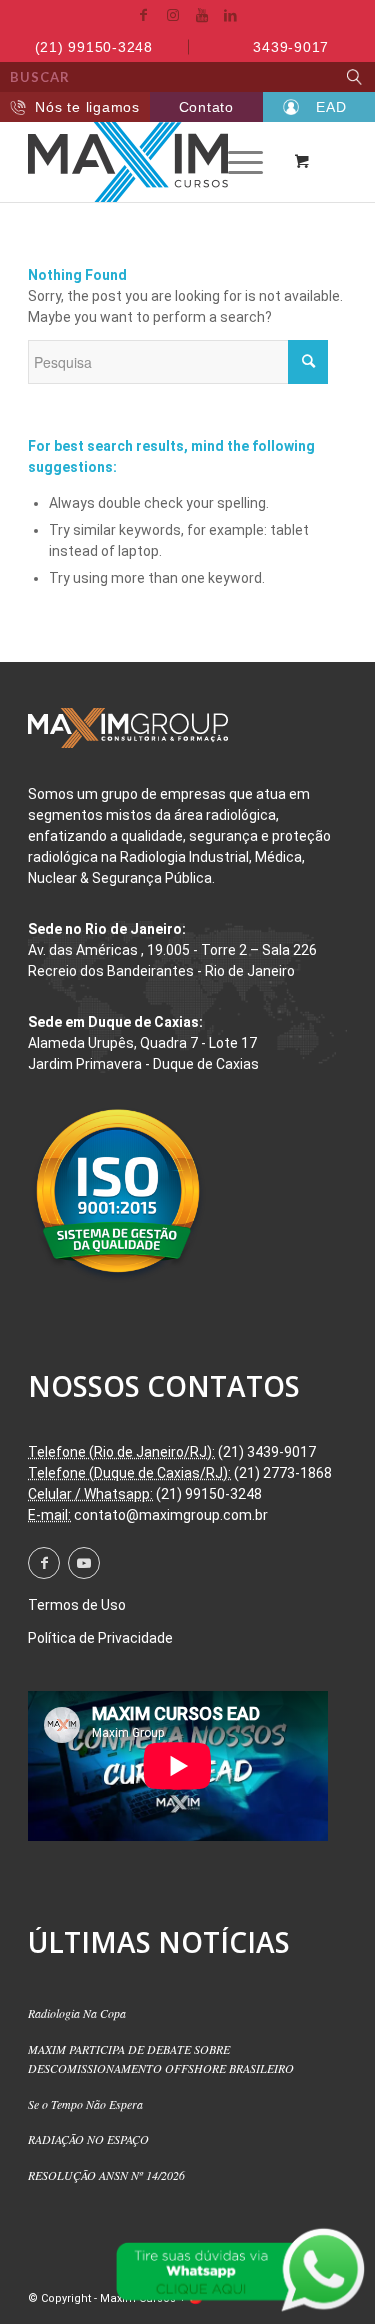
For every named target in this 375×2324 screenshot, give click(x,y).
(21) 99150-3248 (94, 47)
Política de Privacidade (100, 1638)
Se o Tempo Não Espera (85, 2104)
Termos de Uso (77, 1605)
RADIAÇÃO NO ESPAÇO (88, 2139)
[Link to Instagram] (173, 15)
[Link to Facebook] (144, 15)
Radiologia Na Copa (77, 2013)
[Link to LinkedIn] (231, 15)
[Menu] (235, 162)
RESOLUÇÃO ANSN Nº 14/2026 (106, 2175)
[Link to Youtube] (202, 15)
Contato (206, 107)
